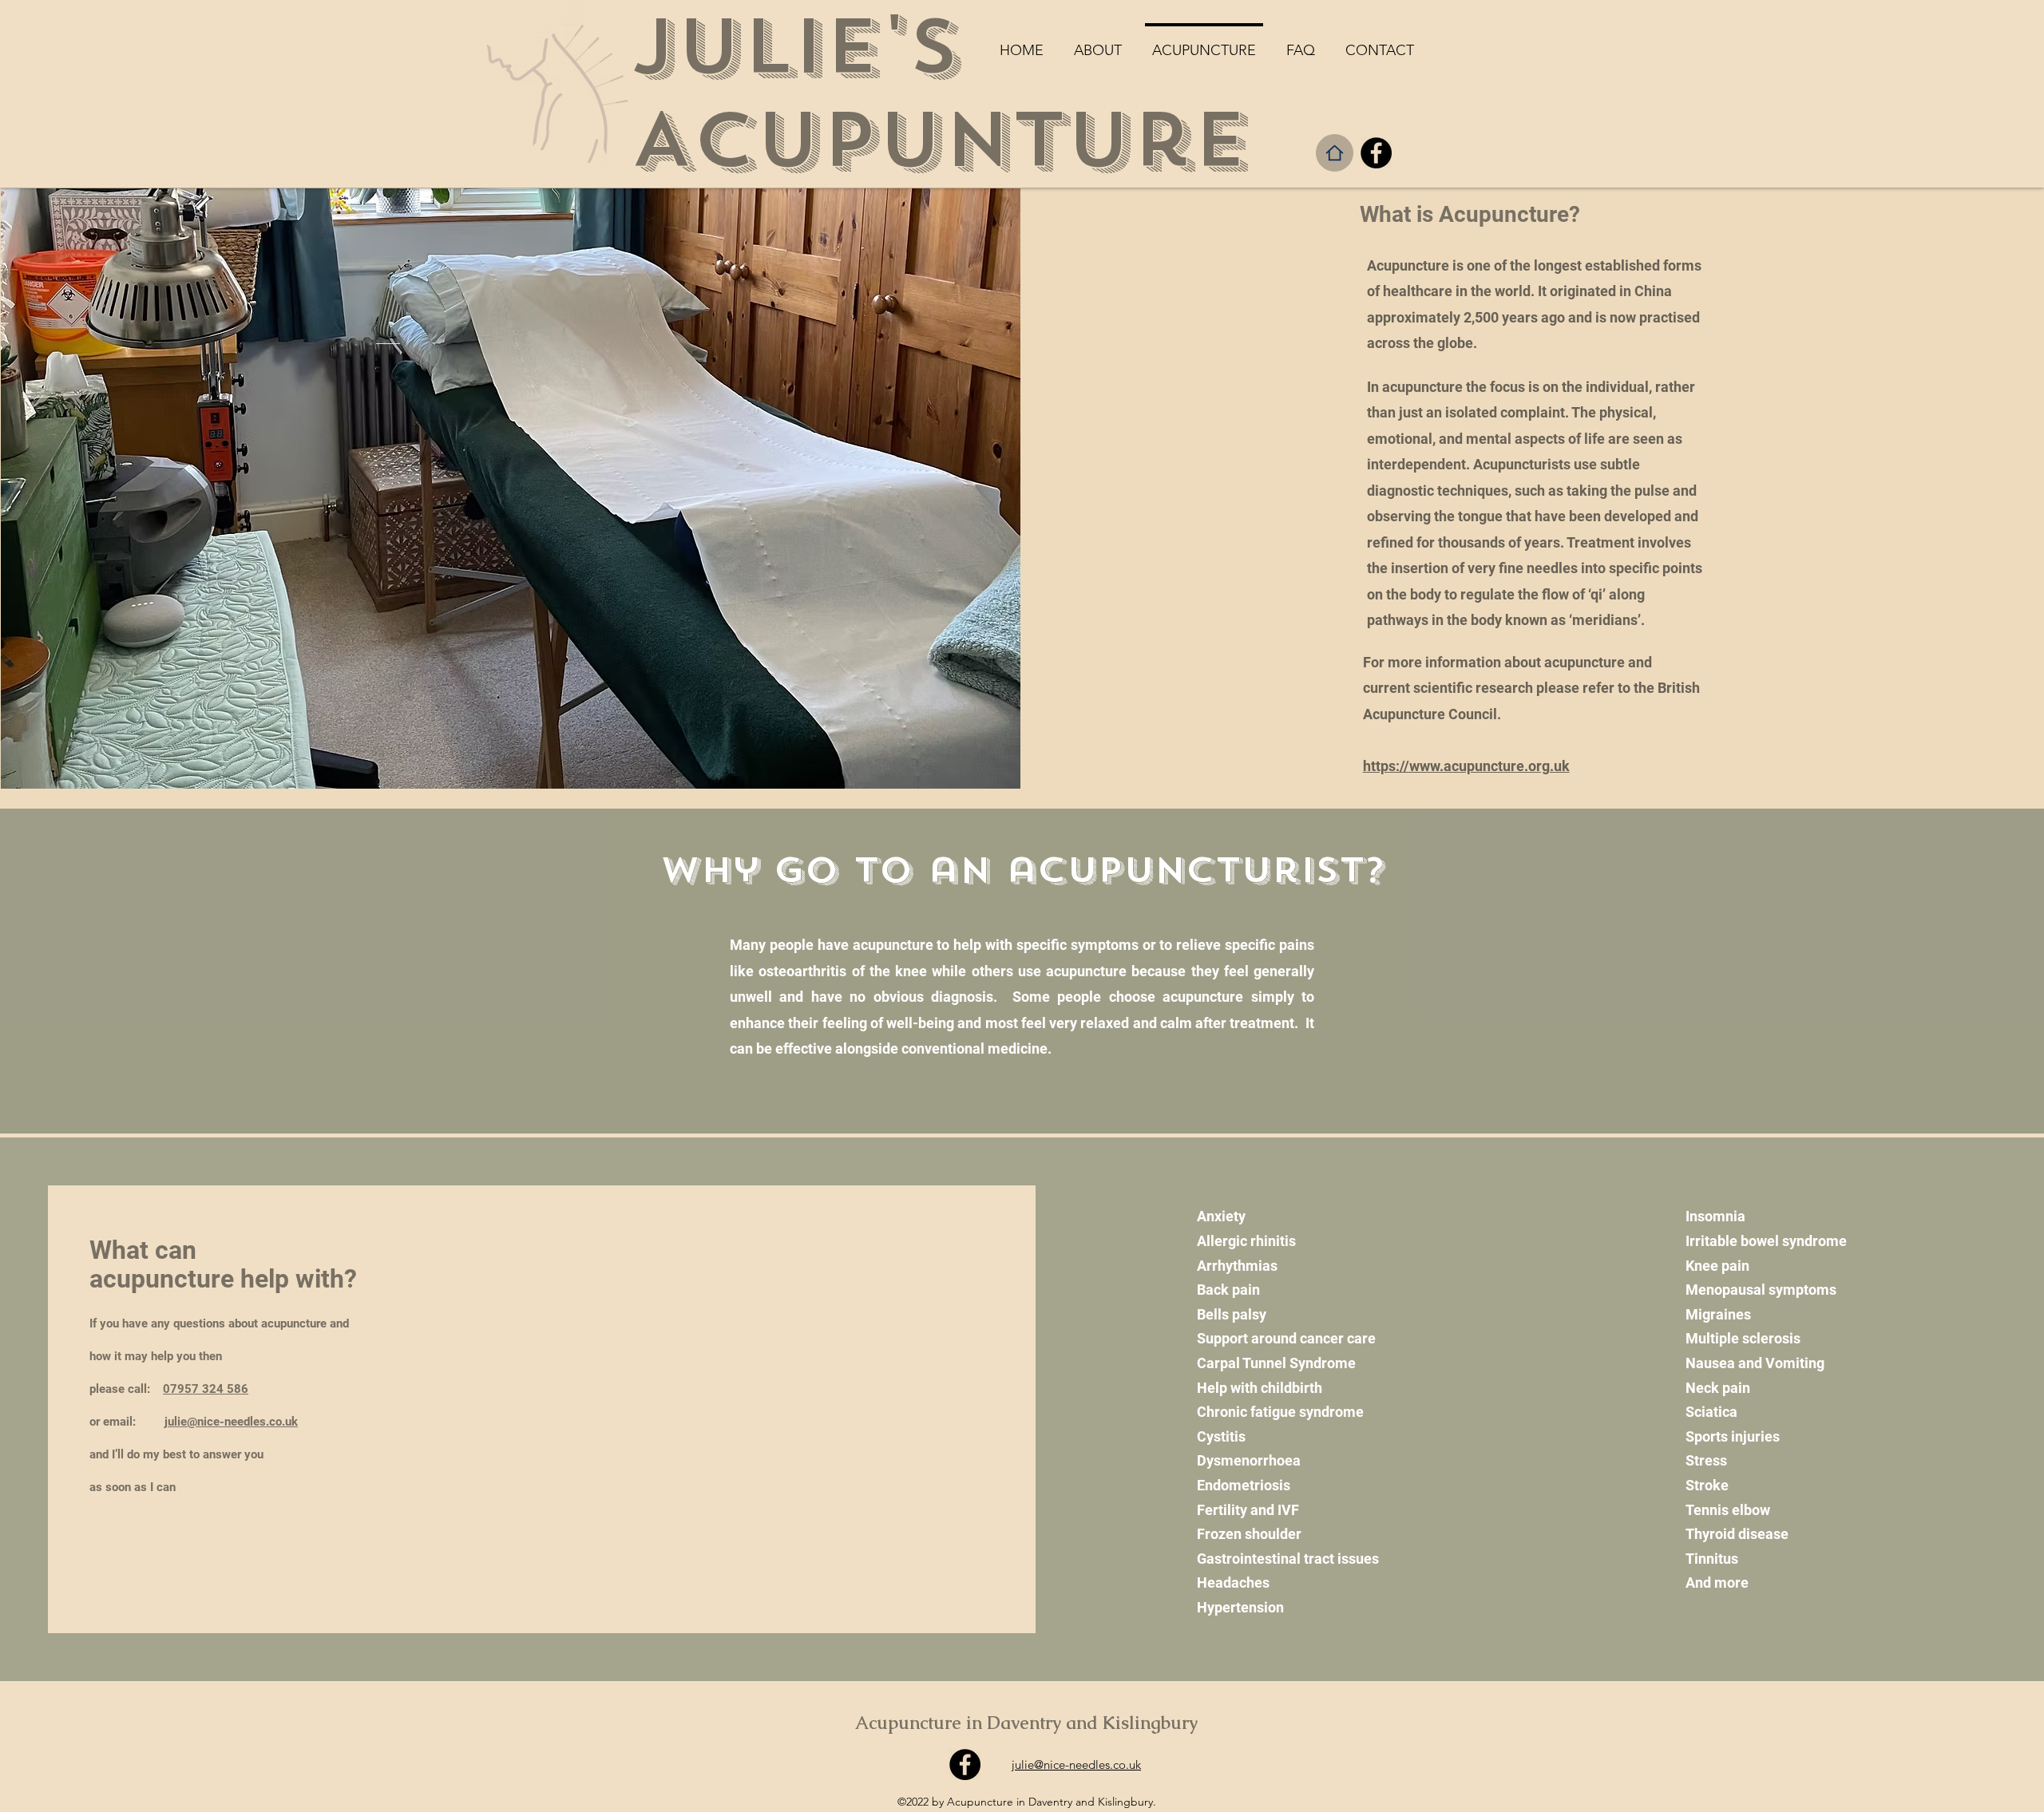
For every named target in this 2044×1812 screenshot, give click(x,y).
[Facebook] (1376, 153)
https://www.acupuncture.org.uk (1466, 766)
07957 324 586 (206, 1389)
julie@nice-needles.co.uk (231, 1422)
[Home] (1335, 153)
